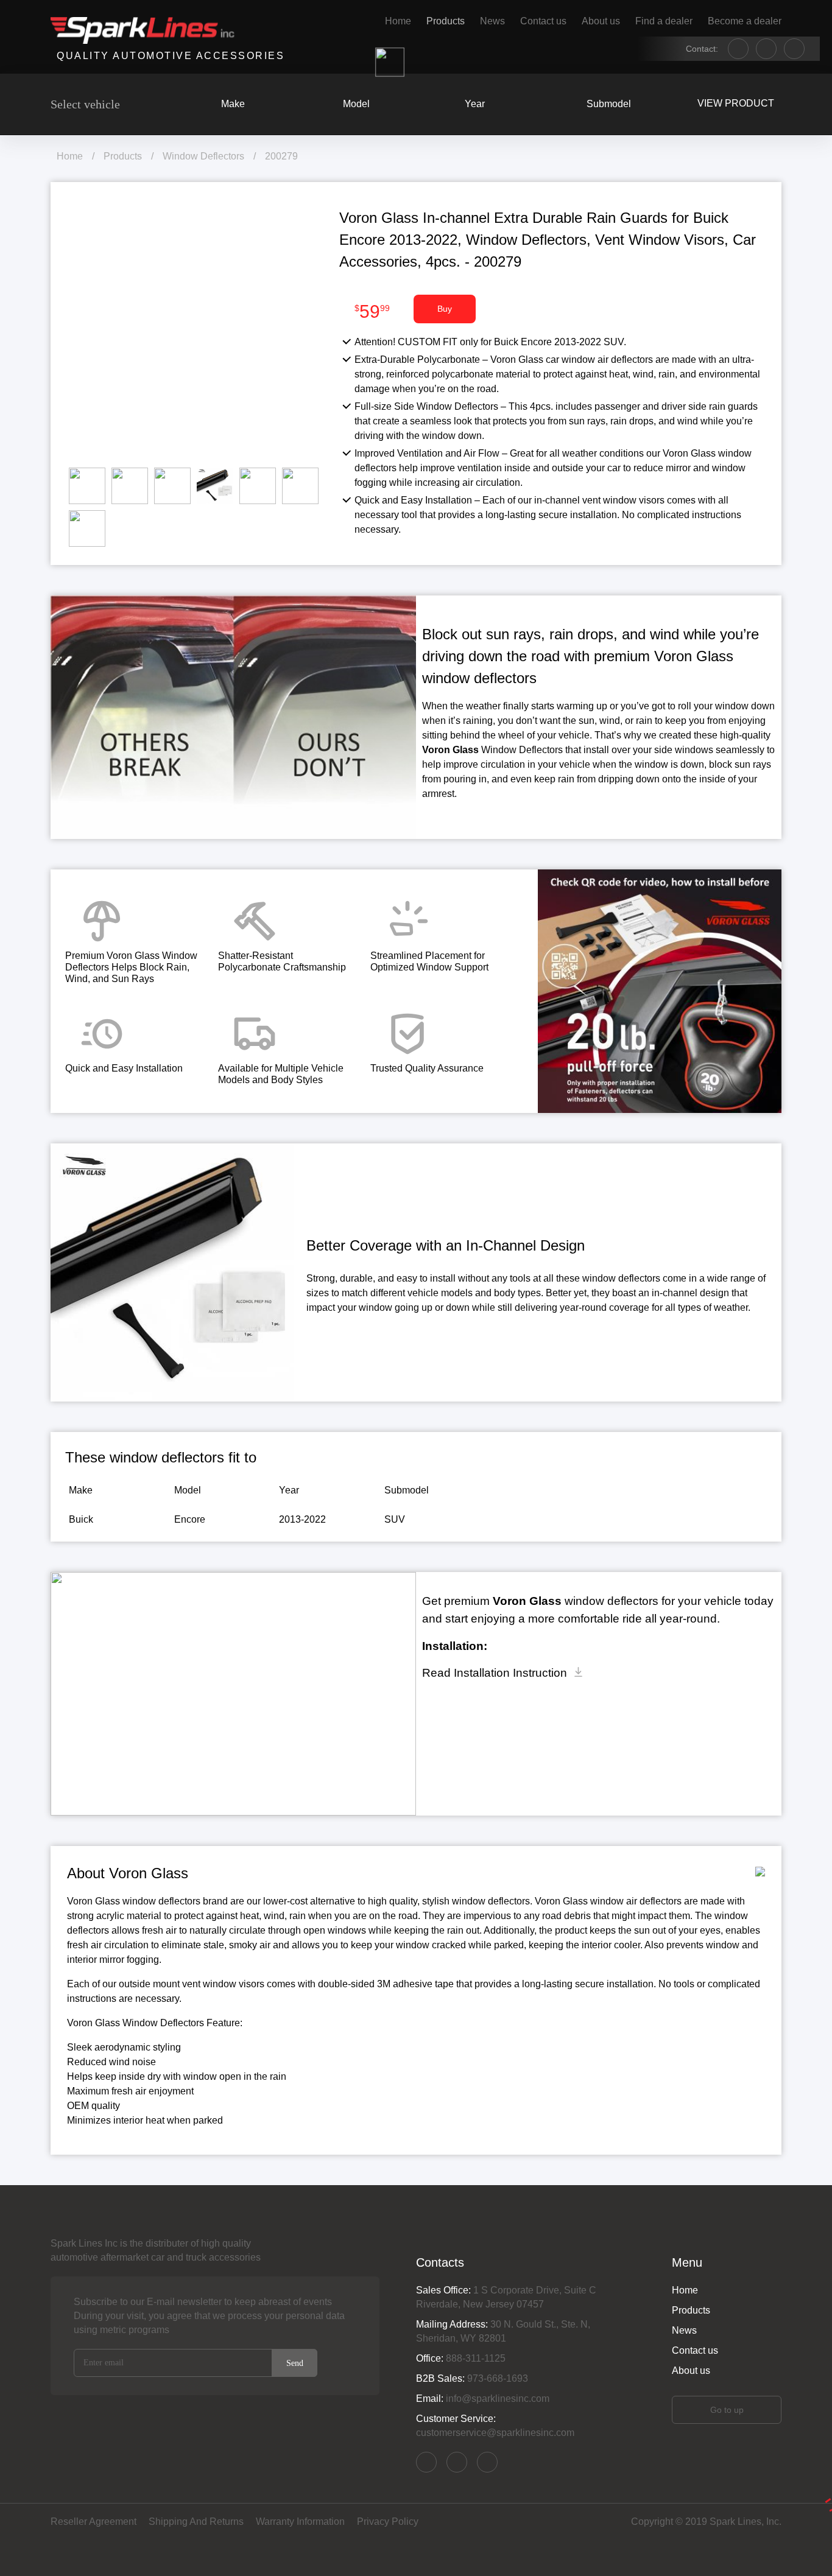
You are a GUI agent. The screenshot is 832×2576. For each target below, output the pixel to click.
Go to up (727, 2410)
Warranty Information (300, 2522)
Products (446, 21)
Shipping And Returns (196, 2522)
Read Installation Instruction (495, 1673)
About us (601, 21)
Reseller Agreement (93, 2522)
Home (398, 21)
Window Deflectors (203, 156)
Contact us (543, 21)
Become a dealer (745, 21)
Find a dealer (664, 21)
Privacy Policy (388, 2522)
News (492, 21)
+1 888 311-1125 (457, 2462)
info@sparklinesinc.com (487, 2462)
